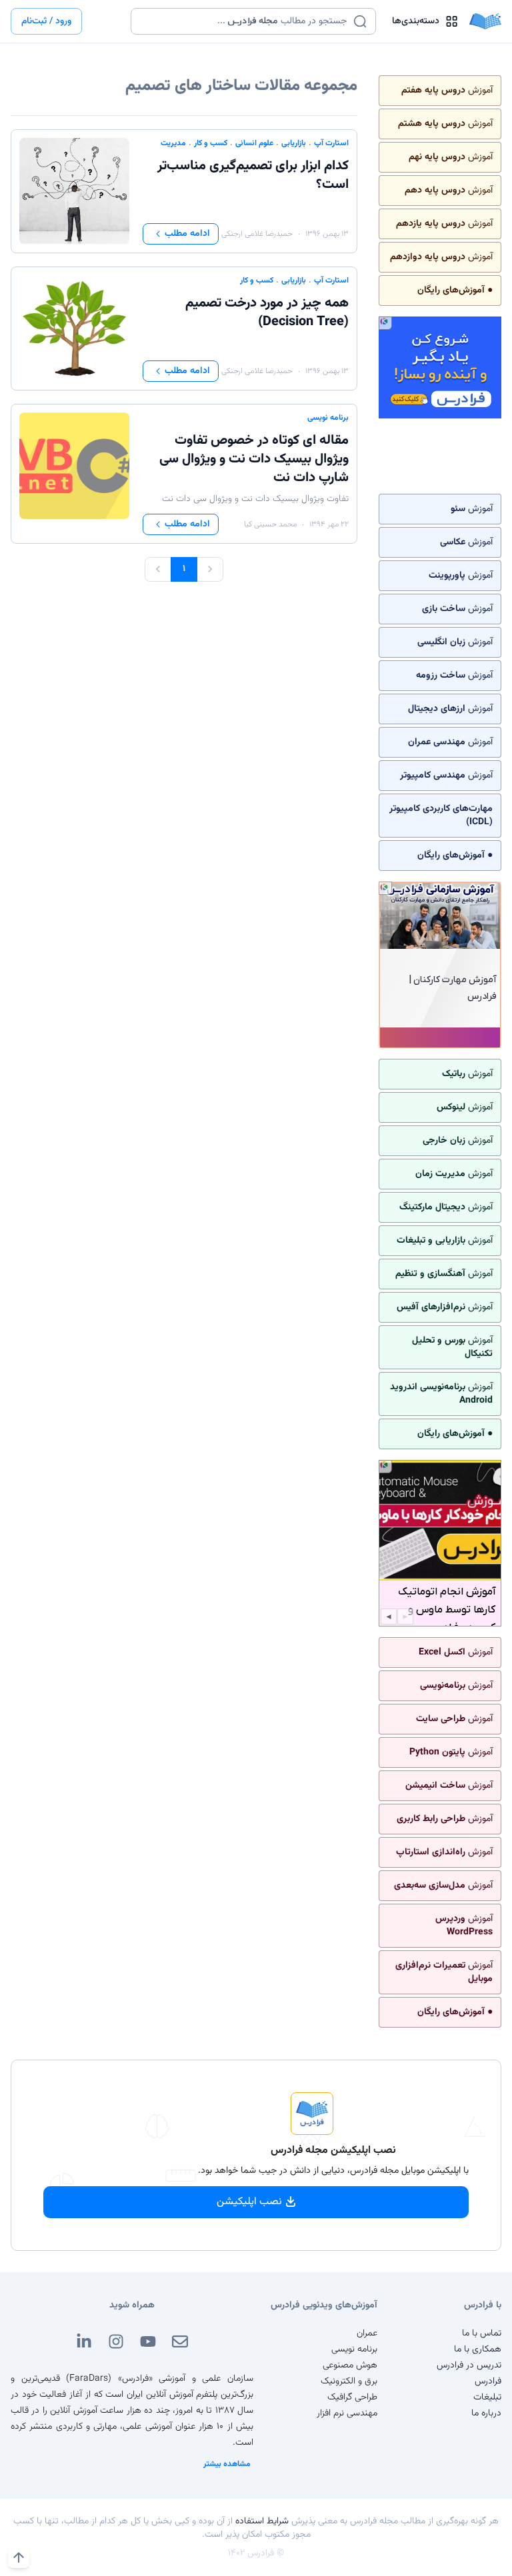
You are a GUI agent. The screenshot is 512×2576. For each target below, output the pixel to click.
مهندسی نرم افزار (347, 2413)
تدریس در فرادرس (469, 2365)
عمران (367, 2333)
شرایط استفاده (262, 2521)
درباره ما (486, 2413)
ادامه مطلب (187, 234)
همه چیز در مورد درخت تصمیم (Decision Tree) (267, 313)
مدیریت (173, 143)
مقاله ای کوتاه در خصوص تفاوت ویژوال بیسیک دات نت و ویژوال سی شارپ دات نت (254, 459)
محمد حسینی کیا (270, 524)
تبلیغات (487, 2397)
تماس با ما (482, 2333)
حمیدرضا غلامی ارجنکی (257, 234)
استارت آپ (331, 143)
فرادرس (488, 2381)
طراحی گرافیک (352, 2397)
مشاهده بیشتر (227, 2464)
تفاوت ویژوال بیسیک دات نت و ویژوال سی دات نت (255, 499)
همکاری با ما (478, 2349)
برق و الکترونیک (349, 2381)
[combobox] (245, 21)
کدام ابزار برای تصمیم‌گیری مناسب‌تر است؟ (253, 175)
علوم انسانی (254, 143)
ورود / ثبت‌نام (46, 21)
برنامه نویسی (328, 418)
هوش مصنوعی (350, 2365)
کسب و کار (211, 143)
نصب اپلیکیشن (249, 2202)
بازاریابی (294, 143)
